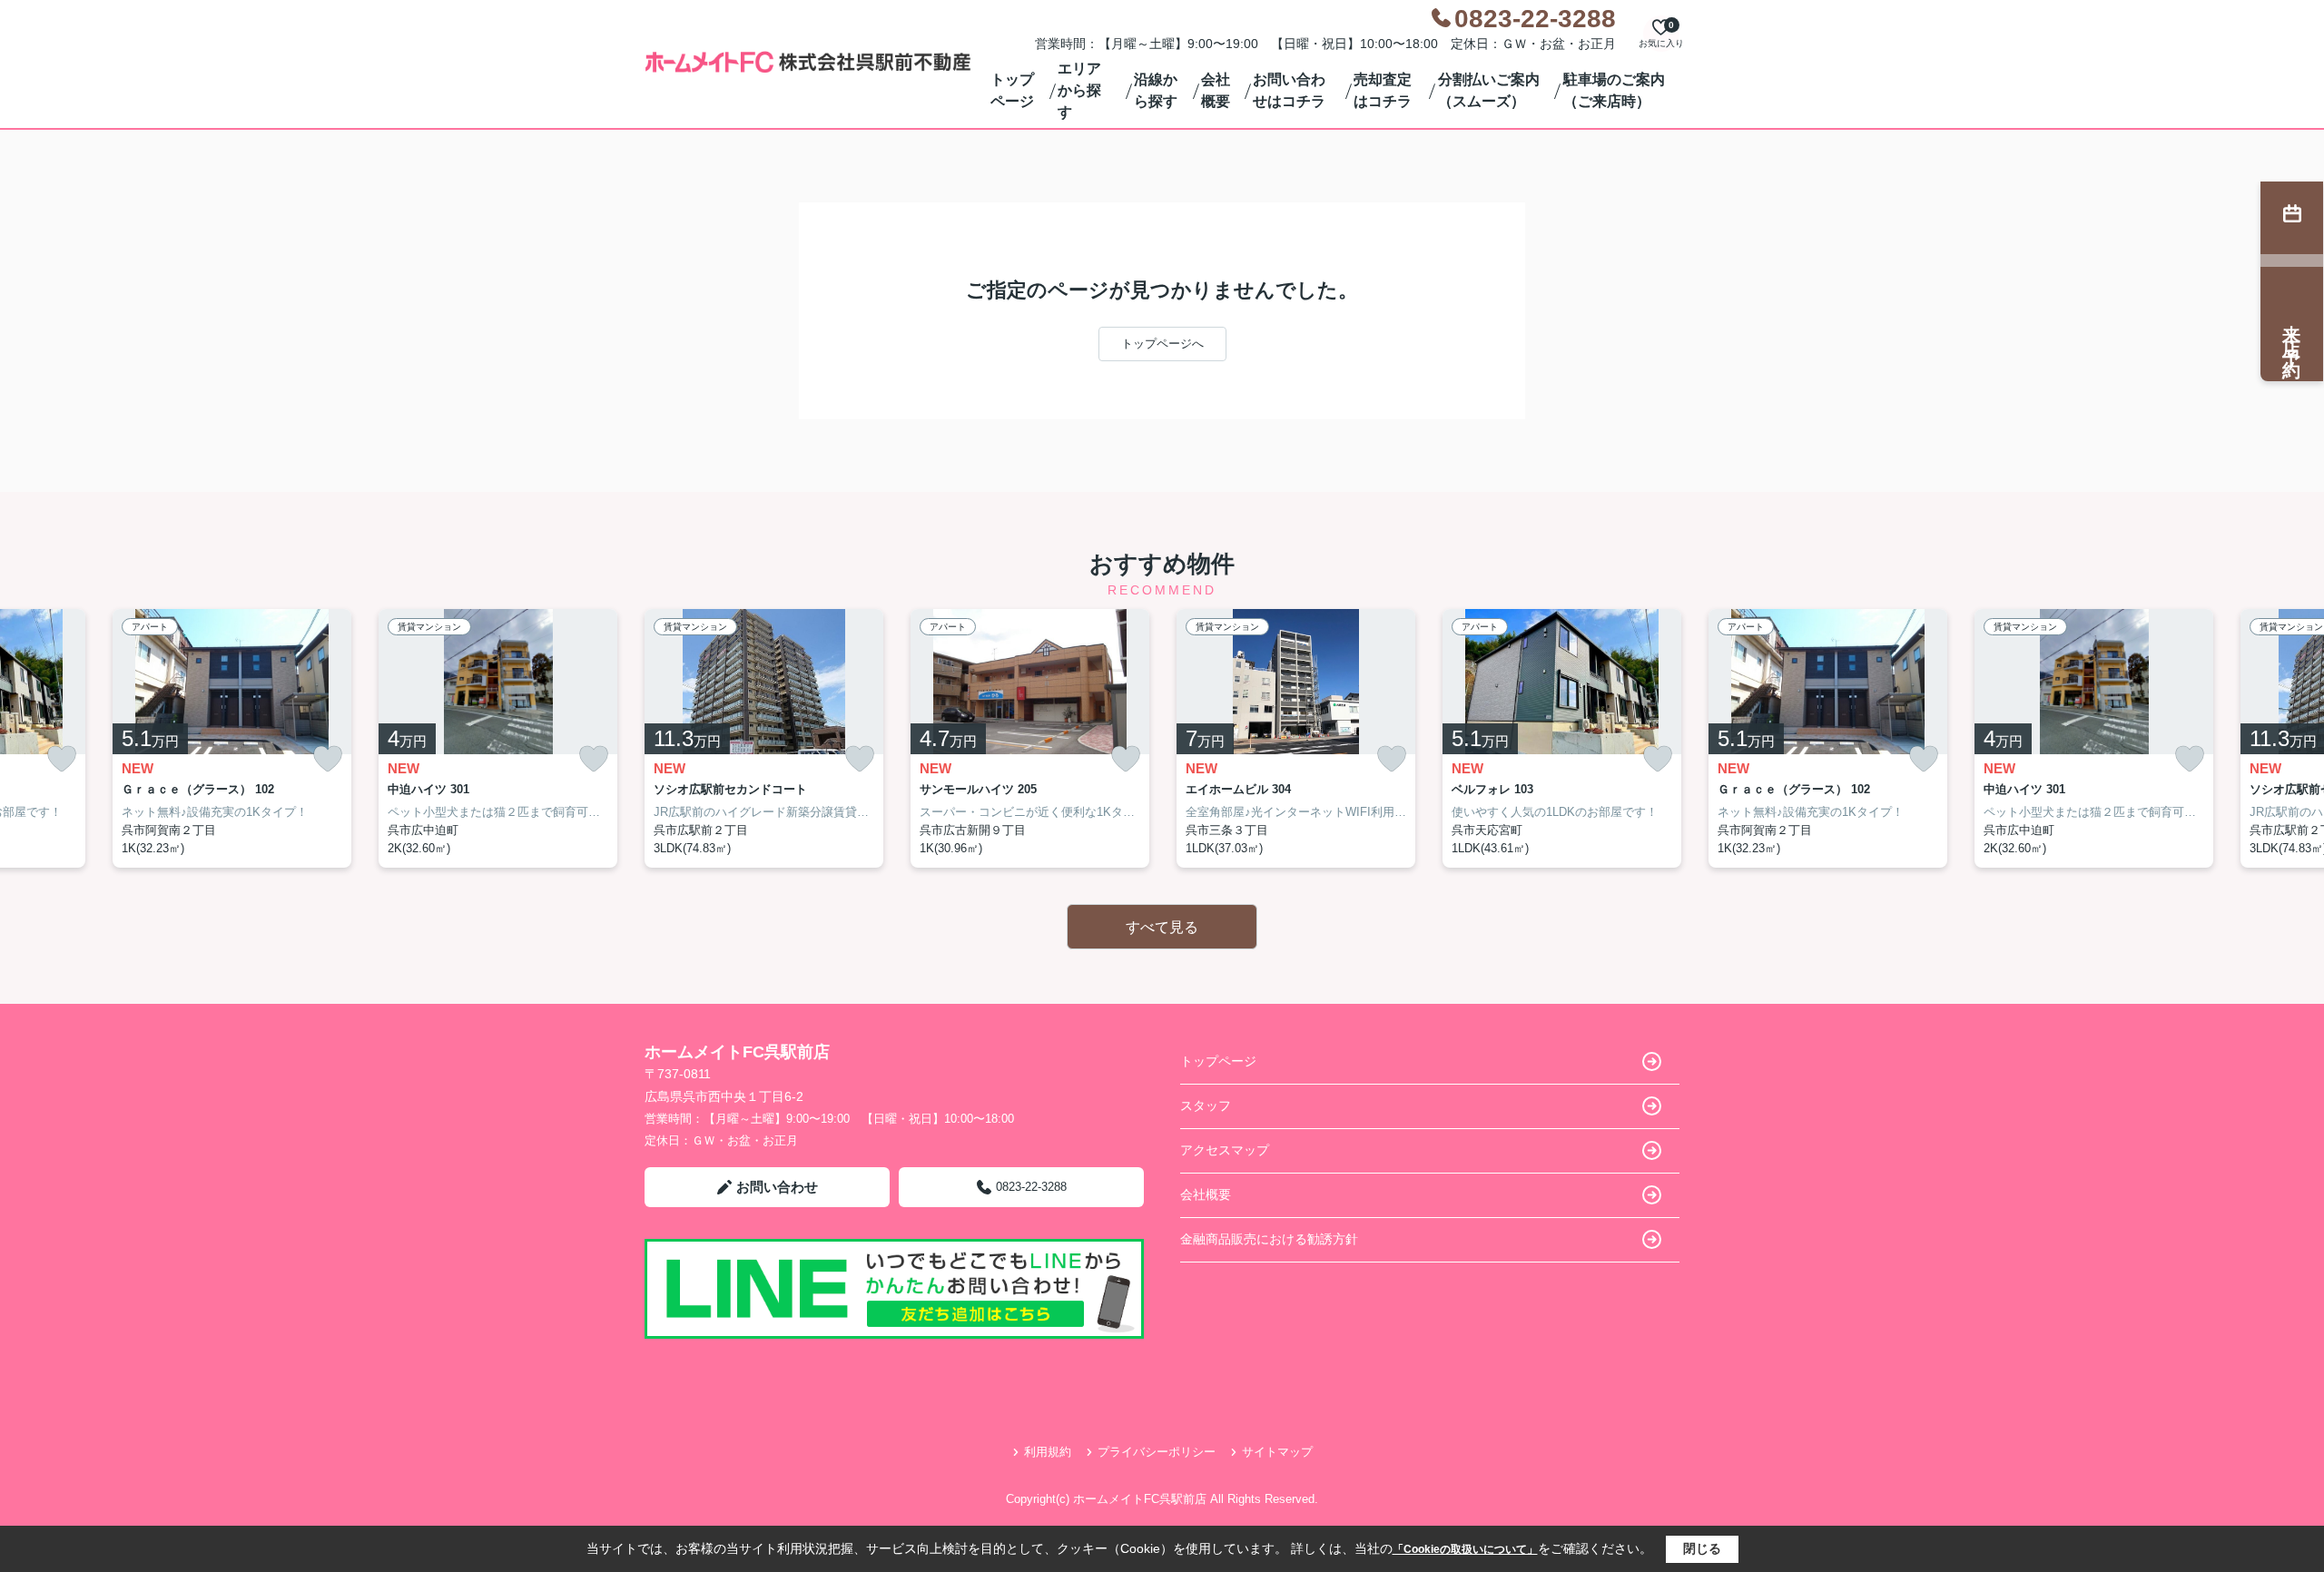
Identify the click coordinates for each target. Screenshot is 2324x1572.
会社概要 (1216, 90)
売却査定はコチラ (1383, 90)
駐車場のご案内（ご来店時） (1614, 90)
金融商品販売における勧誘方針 (1269, 1239)
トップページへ (1162, 344)
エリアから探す (1079, 90)
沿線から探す (1156, 90)
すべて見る (1162, 927)
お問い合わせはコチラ (1289, 90)
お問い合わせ (777, 1187)
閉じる (1702, 1548)
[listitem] (764, 739)
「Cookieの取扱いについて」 (1465, 1549)
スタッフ (1206, 1105)
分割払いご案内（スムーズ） (1489, 90)
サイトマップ (1277, 1452)
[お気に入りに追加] (62, 759)
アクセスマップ (1225, 1150)
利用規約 (1048, 1452)
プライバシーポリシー (1157, 1452)
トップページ (1012, 90)
